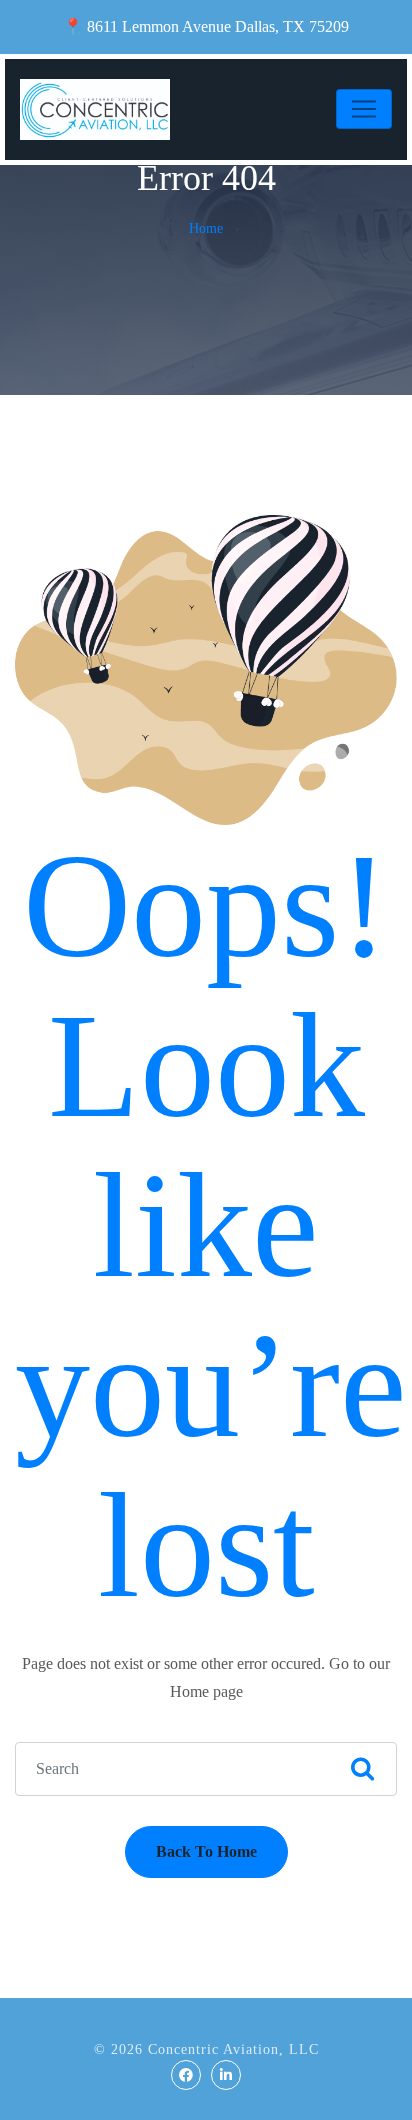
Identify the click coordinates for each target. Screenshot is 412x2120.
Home (206, 228)
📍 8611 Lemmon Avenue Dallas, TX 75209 (206, 26)
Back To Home (206, 1851)
